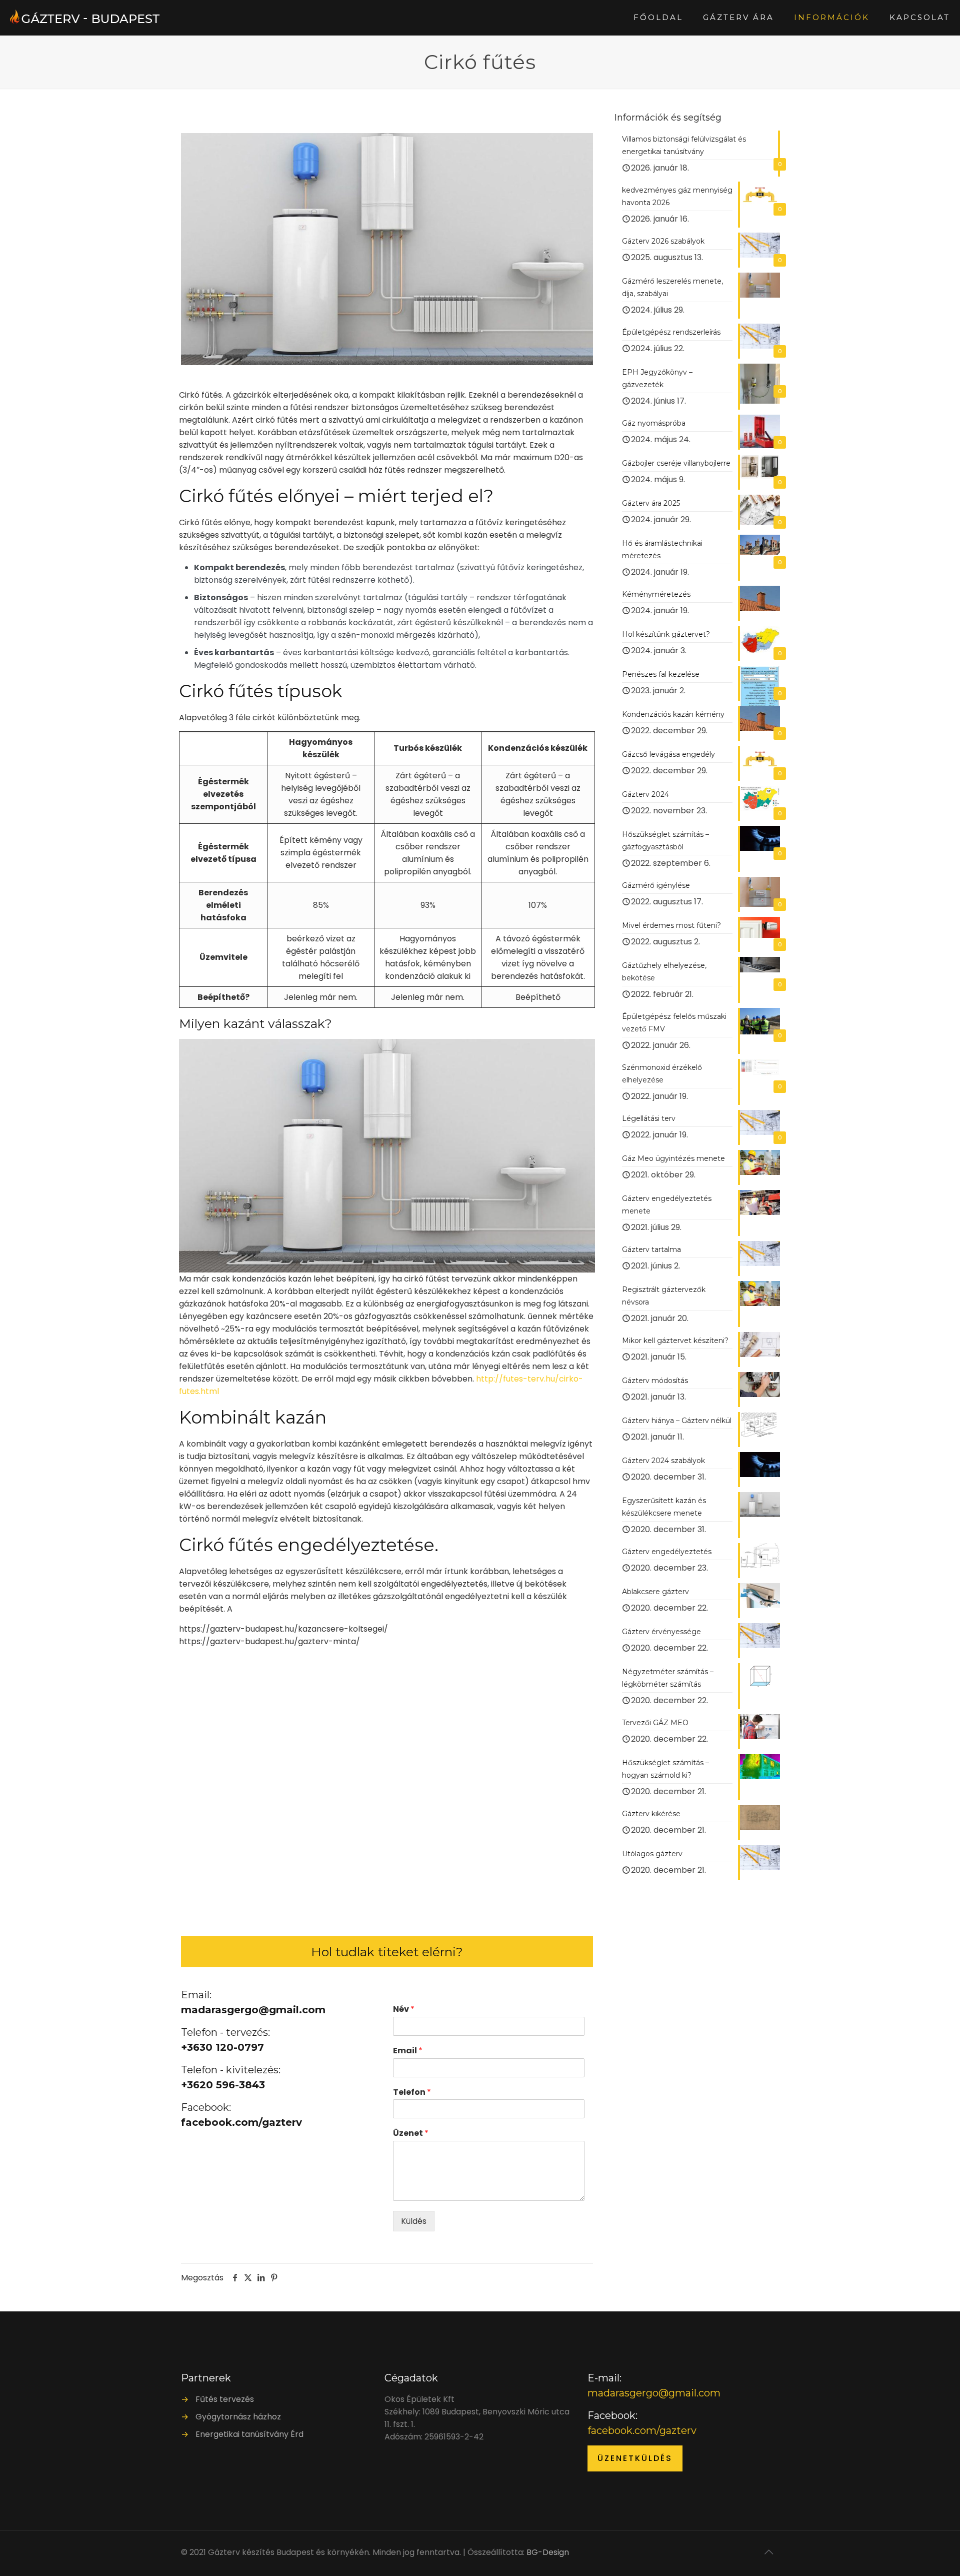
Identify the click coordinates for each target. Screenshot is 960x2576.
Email (408, 2051)
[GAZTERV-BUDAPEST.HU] (85, 18)
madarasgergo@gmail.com (654, 2393)
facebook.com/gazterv (642, 2430)
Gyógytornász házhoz (238, 2417)
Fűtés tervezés (225, 2399)
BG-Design (548, 2552)
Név (404, 2010)
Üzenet (411, 2134)
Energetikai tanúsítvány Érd (249, 2434)
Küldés (414, 2221)
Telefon (412, 2093)
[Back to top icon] (768, 2552)
